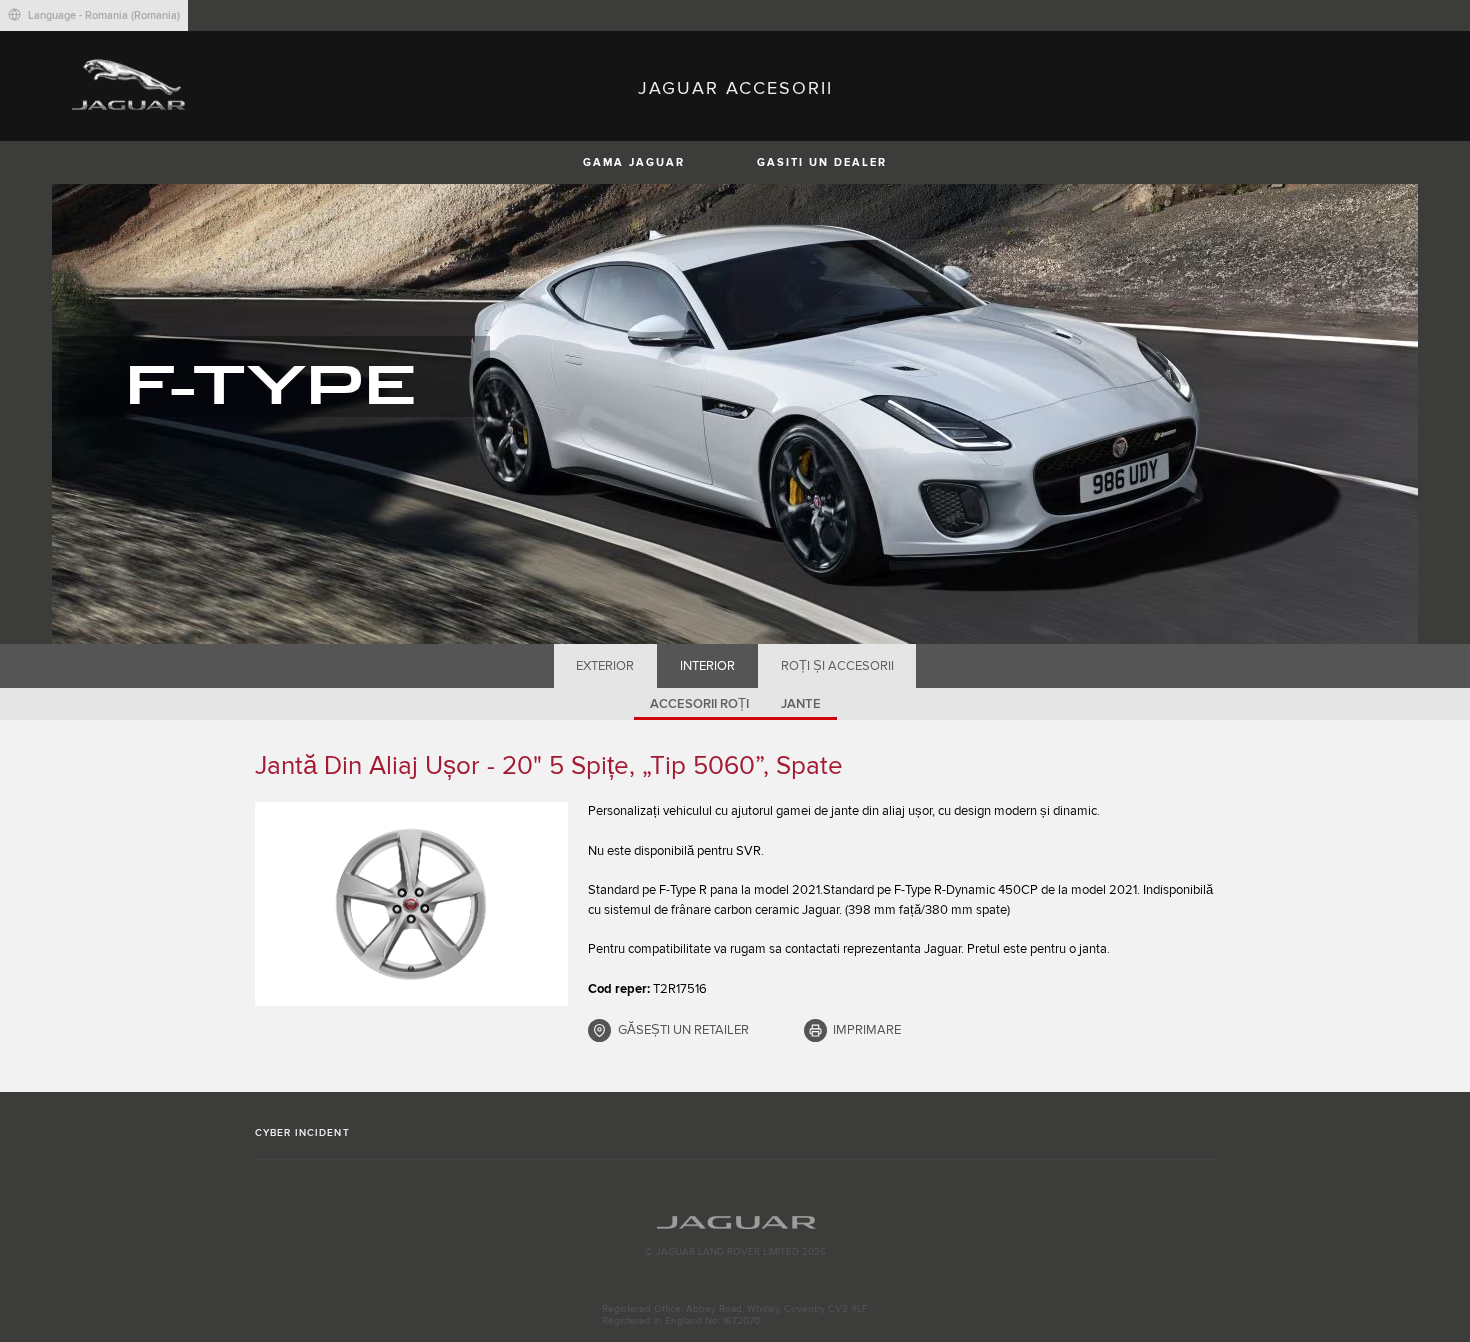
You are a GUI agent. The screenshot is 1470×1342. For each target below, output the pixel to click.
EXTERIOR (605, 666)
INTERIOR (707, 666)
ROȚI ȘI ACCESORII (837, 666)
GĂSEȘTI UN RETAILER (683, 1030)
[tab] (605, 666)
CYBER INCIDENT (302, 1133)
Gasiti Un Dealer (822, 162)
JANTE (801, 704)
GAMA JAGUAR (634, 162)
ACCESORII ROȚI (699, 704)
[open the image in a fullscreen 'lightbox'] (411, 904)
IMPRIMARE (867, 1030)
